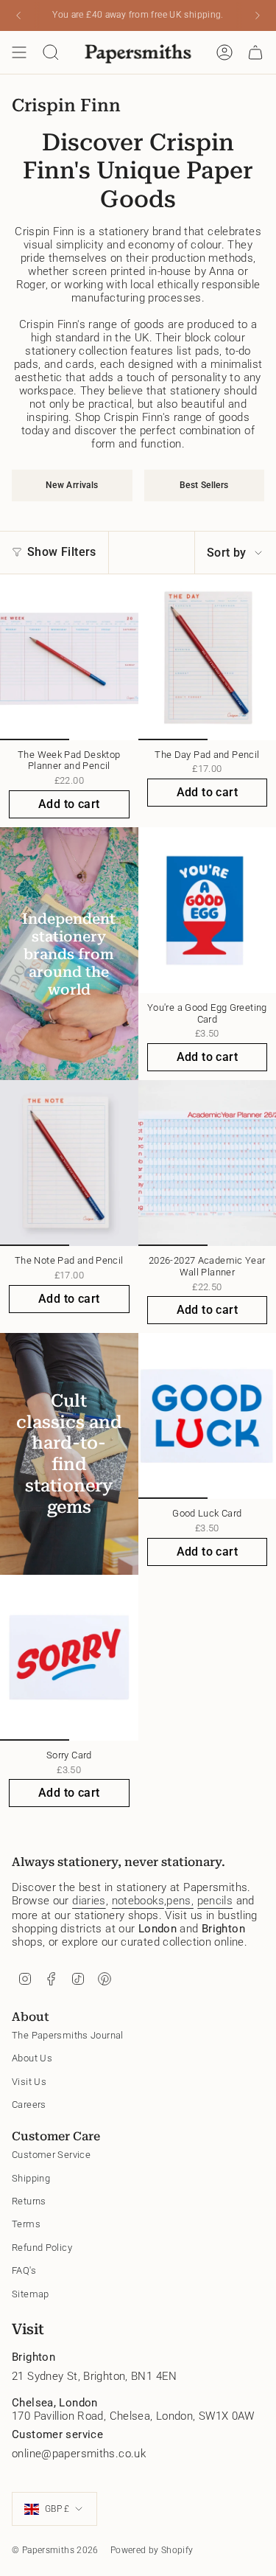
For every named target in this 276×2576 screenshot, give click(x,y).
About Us (32, 2058)
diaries (89, 1901)
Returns (29, 2201)
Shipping (31, 2178)
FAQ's (24, 2270)
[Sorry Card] (69, 1658)
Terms (26, 2224)
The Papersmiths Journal (68, 2035)
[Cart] (255, 52)
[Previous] (18, 15)
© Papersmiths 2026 (55, 2550)
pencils (215, 1901)
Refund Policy (42, 2248)
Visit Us (29, 2082)
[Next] (258, 15)
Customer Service (51, 2155)
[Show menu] (19, 52)
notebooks (138, 1901)
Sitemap (31, 2294)
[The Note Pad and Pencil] (69, 1163)
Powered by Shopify (152, 2550)
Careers (29, 2105)
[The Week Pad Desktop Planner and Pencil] (69, 657)
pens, (180, 1901)
